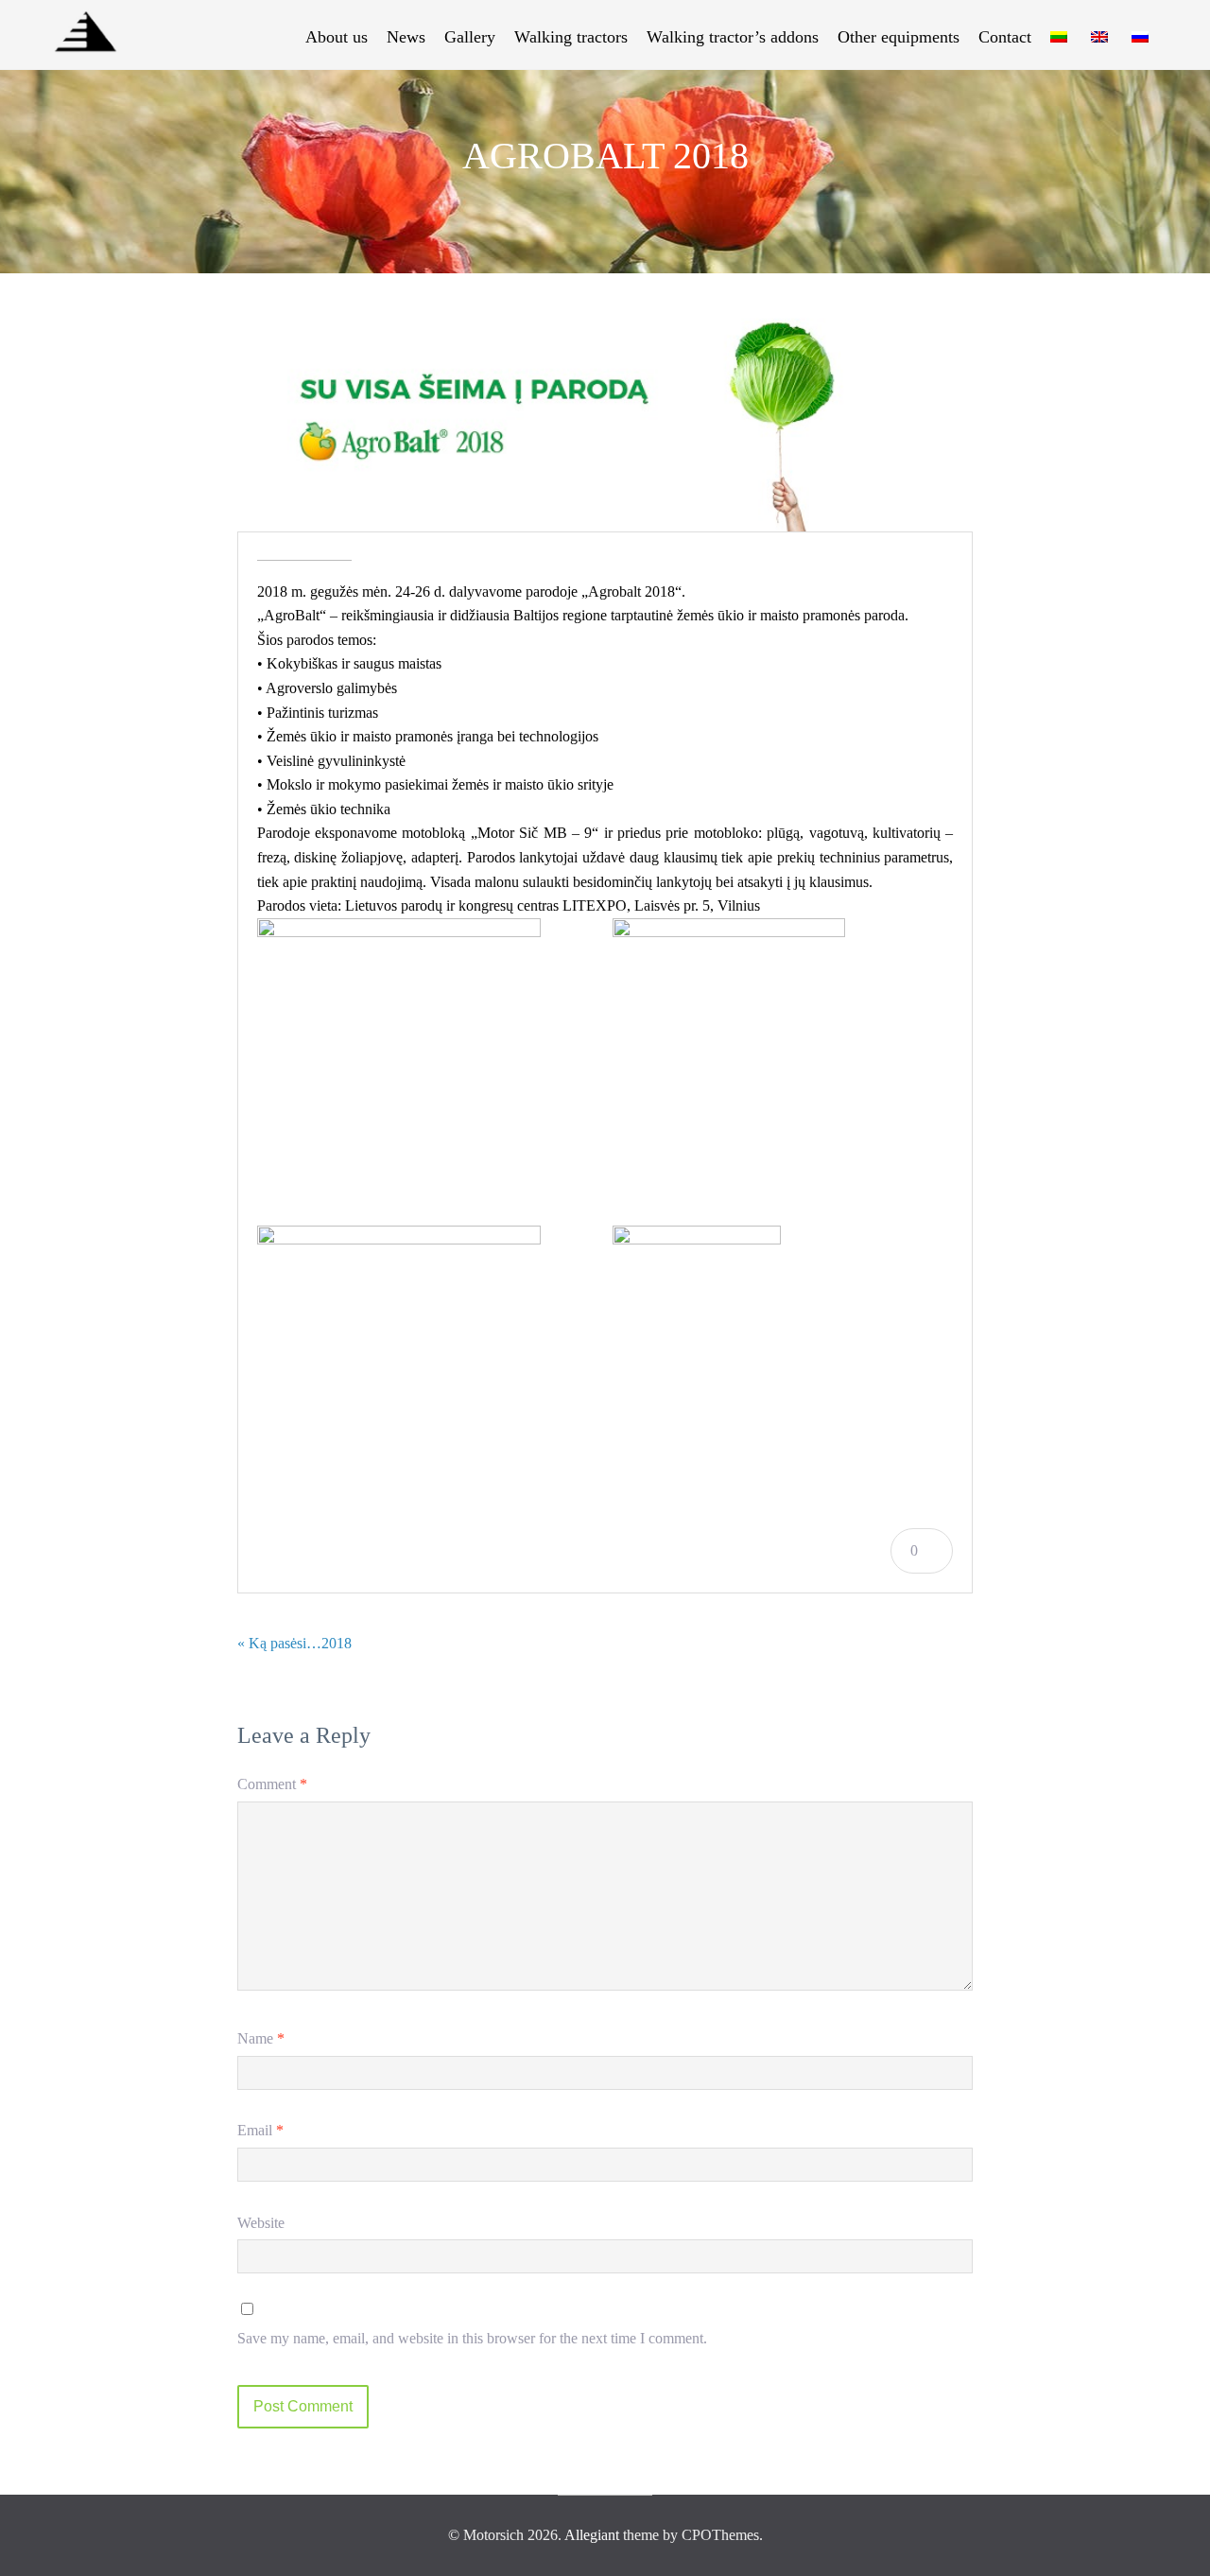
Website (261, 2223)
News (406, 37)
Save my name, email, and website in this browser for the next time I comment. (472, 2338)
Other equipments (899, 37)
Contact (1005, 37)
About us (337, 37)
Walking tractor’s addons (733, 37)
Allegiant (592, 2535)
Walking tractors (571, 37)
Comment (272, 1784)
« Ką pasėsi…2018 (294, 1643)
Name (261, 2038)
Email (260, 2130)
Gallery (470, 37)
